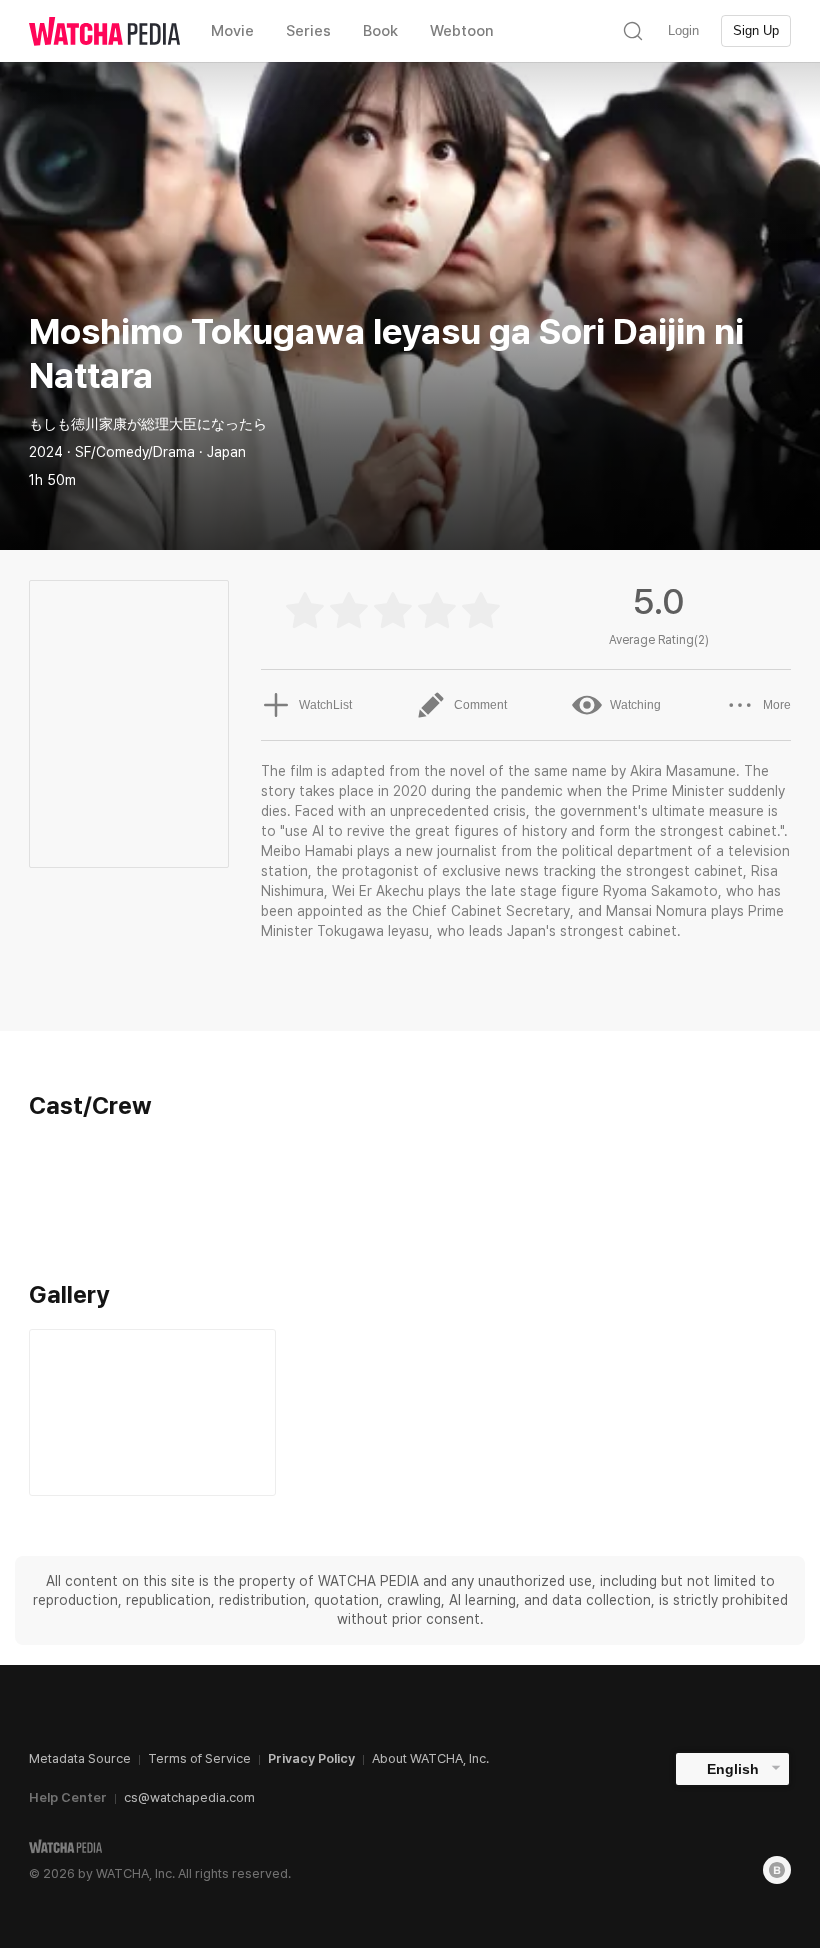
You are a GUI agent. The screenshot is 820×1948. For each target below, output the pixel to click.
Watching (635, 705)
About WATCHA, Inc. (430, 1758)
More (777, 705)
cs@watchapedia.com (189, 1797)
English (733, 1769)
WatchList (325, 705)
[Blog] (777, 1870)
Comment (480, 705)
